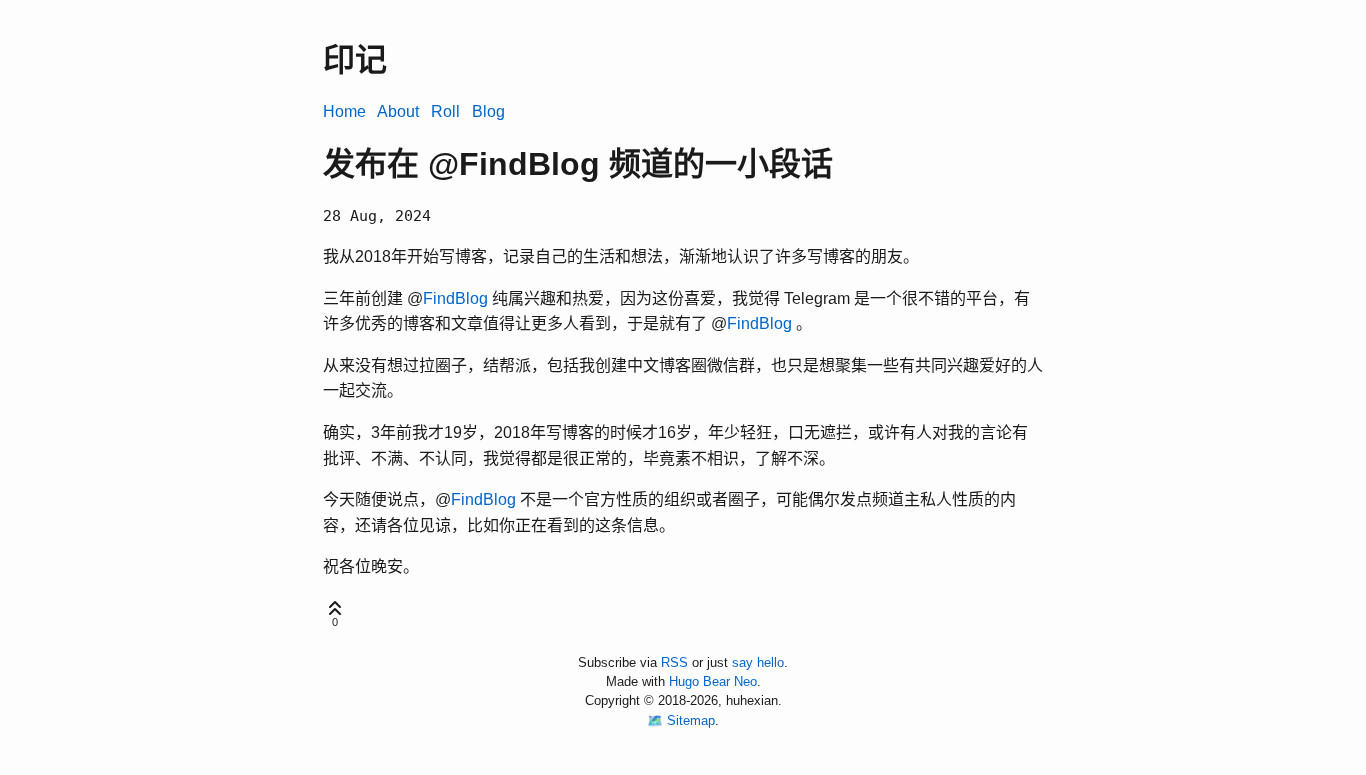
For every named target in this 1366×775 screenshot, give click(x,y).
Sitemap (691, 720)
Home (344, 111)
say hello (758, 662)
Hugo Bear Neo (713, 681)
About (398, 111)
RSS (674, 662)
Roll (445, 111)
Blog (488, 111)
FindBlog (455, 298)
